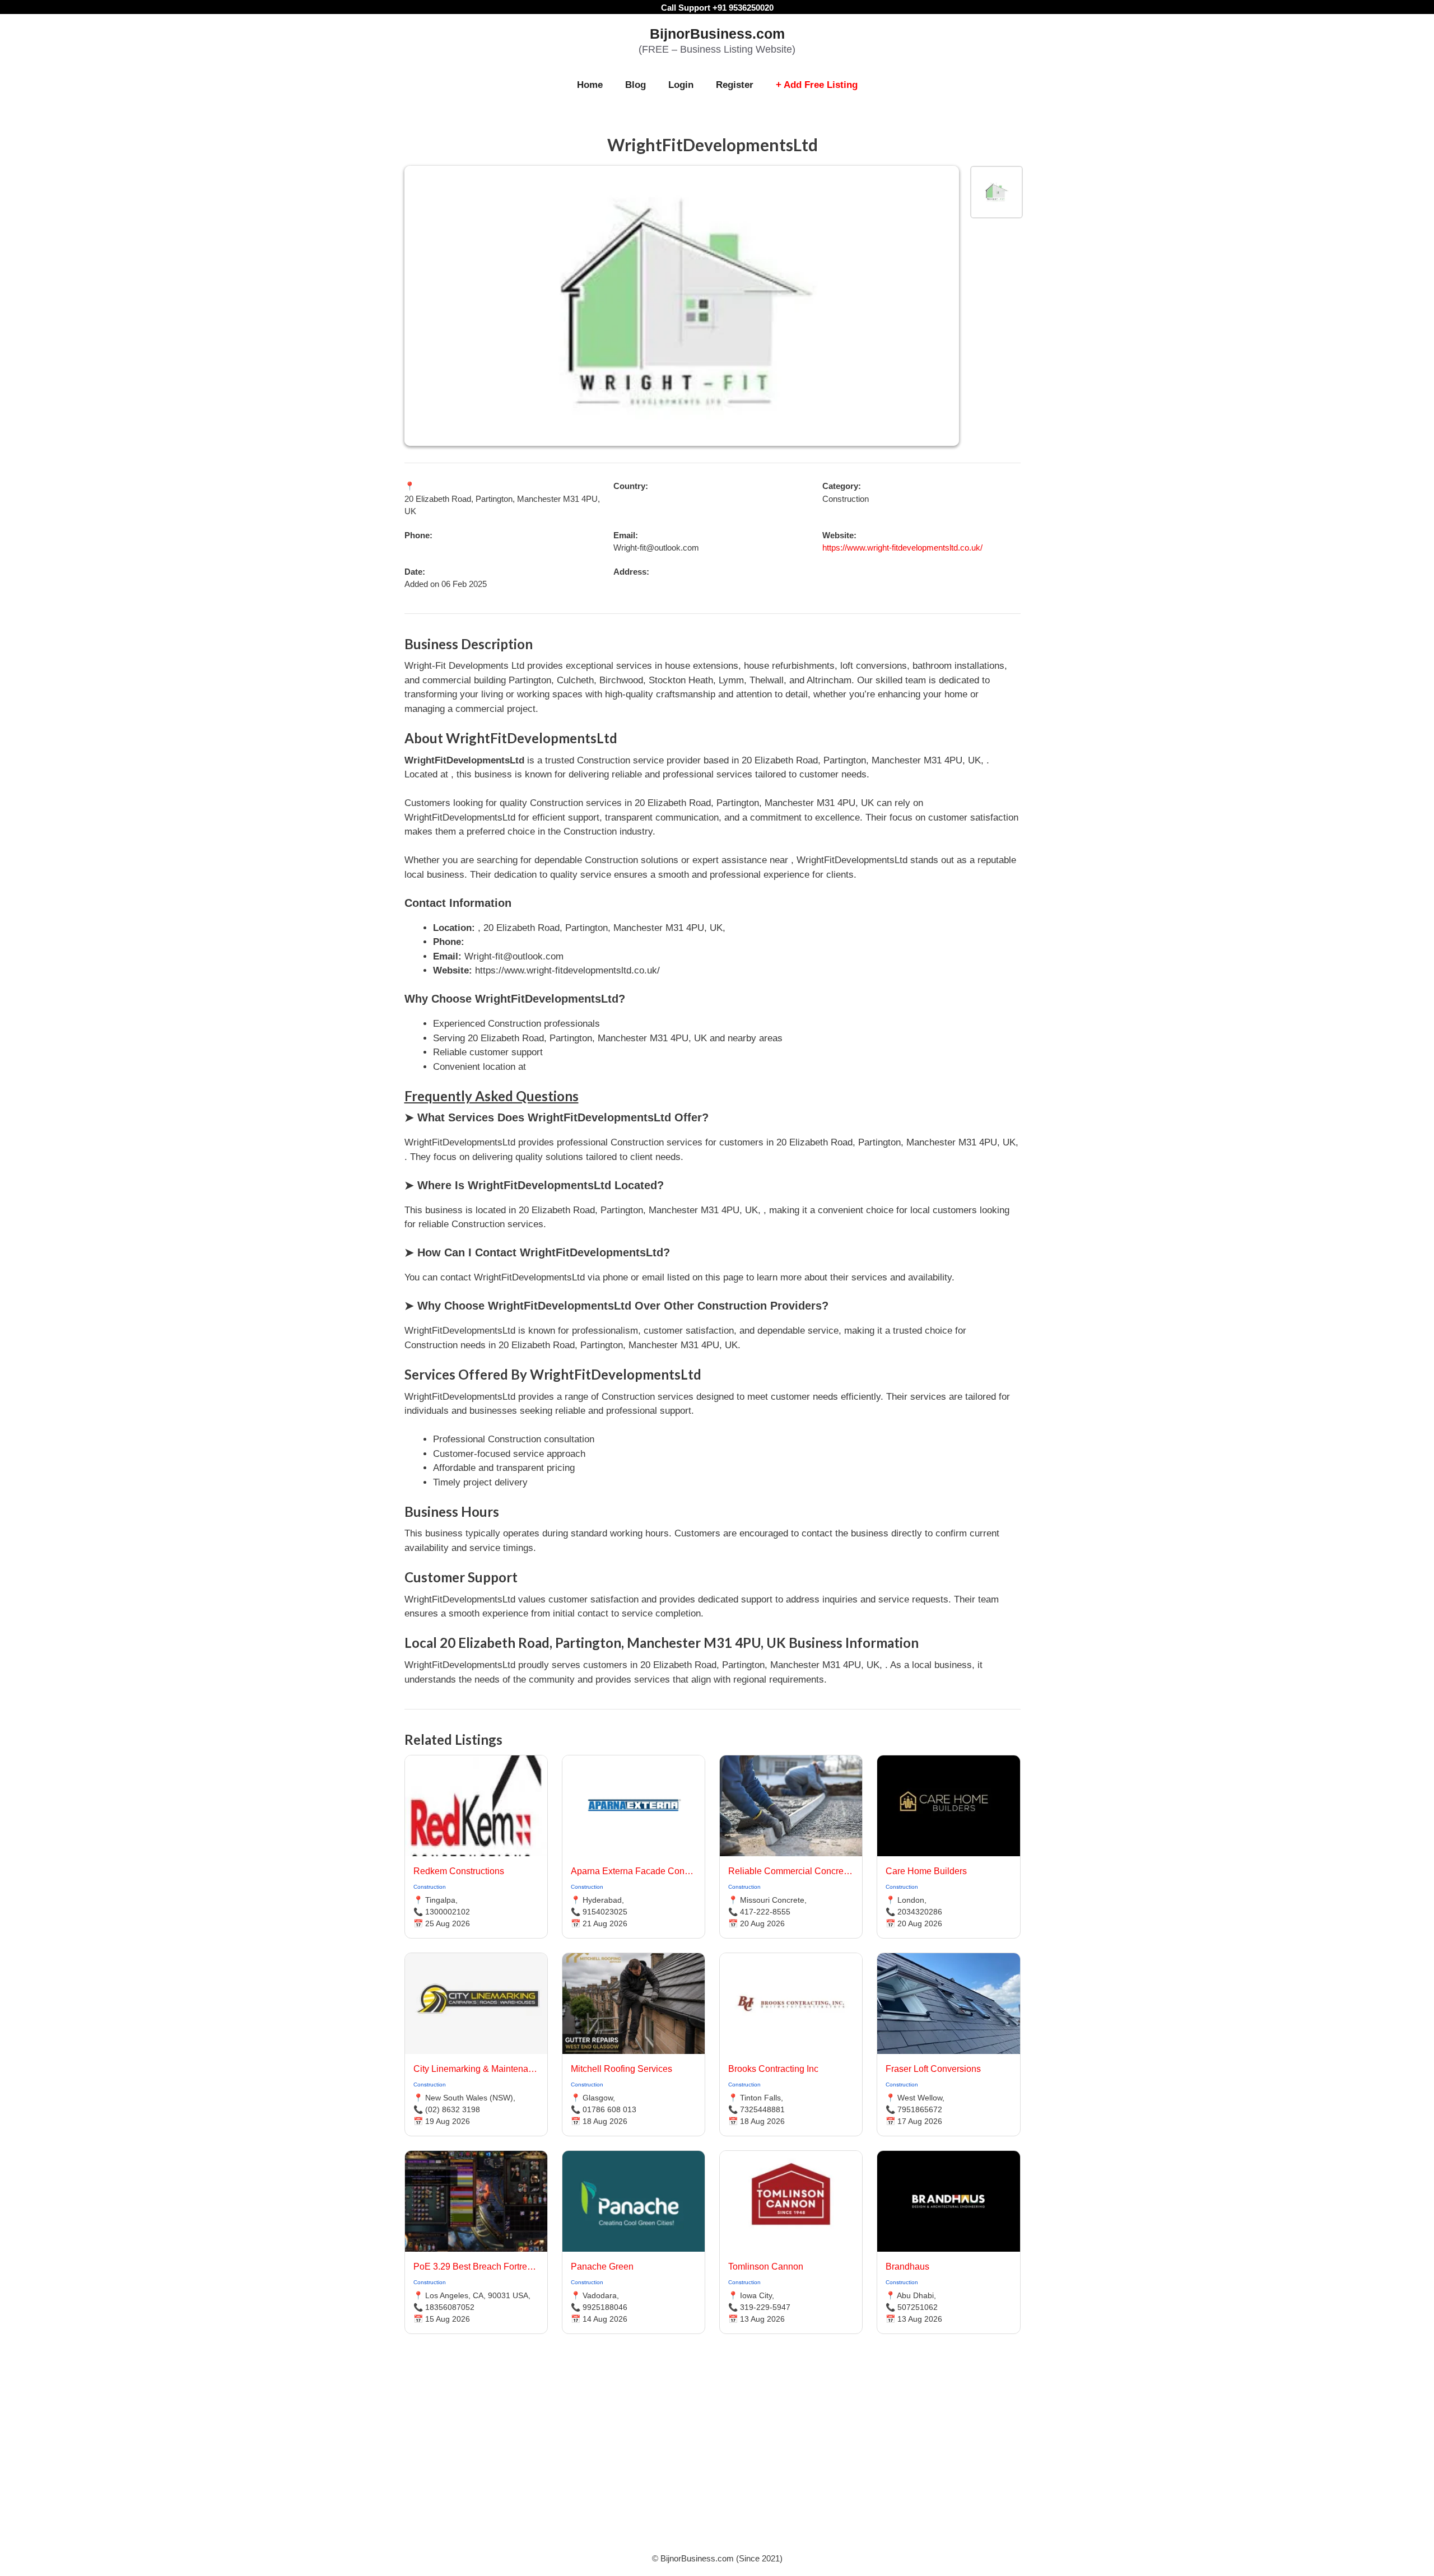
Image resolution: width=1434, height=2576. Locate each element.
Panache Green (602, 2267)
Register (735, 85)
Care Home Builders (926, 1871)
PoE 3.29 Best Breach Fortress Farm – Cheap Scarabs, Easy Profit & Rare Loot (476, 2267)
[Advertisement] (717, 2457)
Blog (635, 85)
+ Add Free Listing (817, 85)
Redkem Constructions (459, 1871)
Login (681, 85)
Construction (430, 1887)
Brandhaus (907, 2267)
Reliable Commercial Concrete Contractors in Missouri (791, 1871)
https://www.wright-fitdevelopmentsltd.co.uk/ (902, 548)
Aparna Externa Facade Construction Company (634, 1871)
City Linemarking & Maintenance (476, 2069)
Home (590, 85)
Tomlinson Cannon (766, 2267)
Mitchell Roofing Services (621, 2069)
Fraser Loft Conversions (933, 2069)
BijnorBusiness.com (717, 34)
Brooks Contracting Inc (773, 2069)
